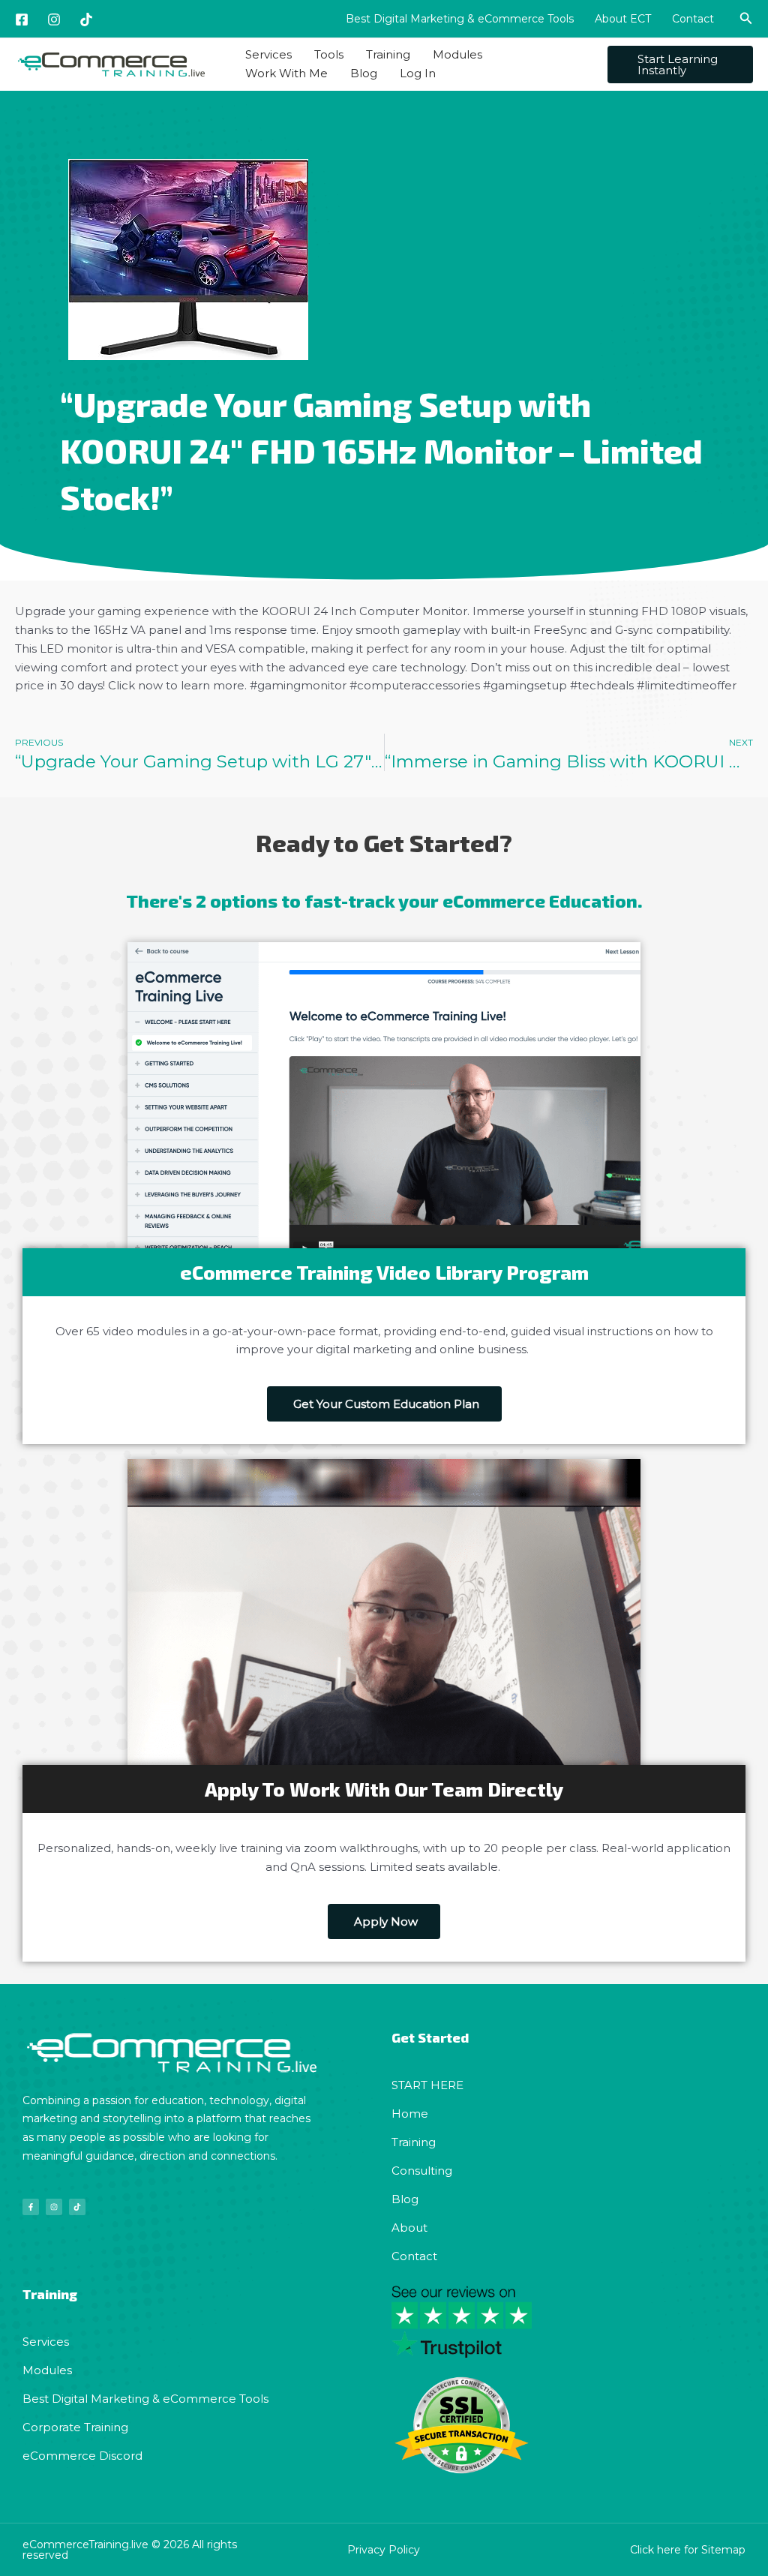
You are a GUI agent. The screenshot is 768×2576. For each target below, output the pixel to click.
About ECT (623, 19)
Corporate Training (75, 2427)
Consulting (422, 2171)
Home (410, 2114)
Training (388, 54)
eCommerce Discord (82, 2456)
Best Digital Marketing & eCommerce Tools (460, 19)
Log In (418, 73)
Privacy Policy (384, 2550)
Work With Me (286, 73)
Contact (693, 19)
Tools (329, 54)
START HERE (427, 2085)
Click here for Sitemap (688, 2550)
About (409, 2228)
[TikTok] (86, 20)
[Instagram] (54, 20)
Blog (364, 73)
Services (268, 54)
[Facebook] (22, 20)
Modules (457, 54)
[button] (746, 19)
